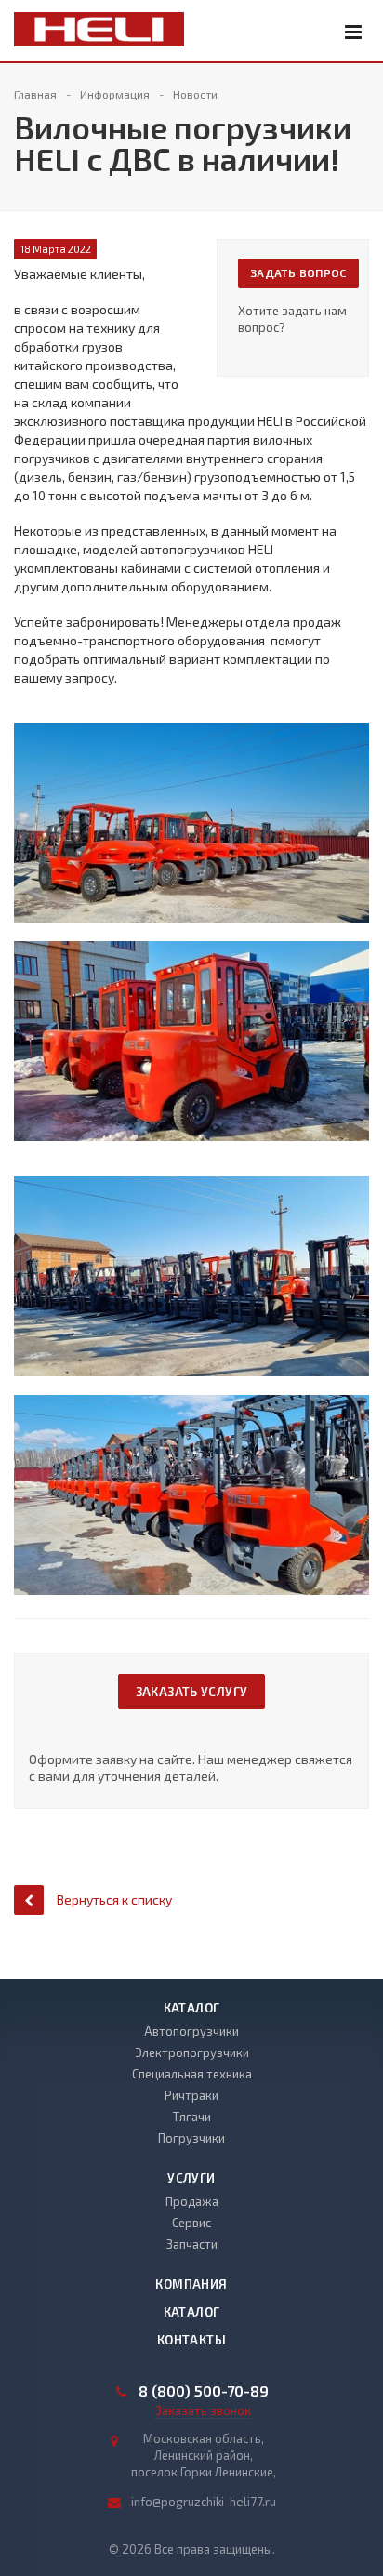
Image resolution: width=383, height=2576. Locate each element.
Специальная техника (192, 2074)
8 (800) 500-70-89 (204, 2391)
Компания (191, 2284)
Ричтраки (191, 2095)
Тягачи (192, 2117)
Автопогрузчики (191, 2031)
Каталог (192, 2008)
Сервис (191, 2223)
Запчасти (192, 2244)
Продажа (192, 2201)
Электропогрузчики (192, 2052)
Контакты (191, 2340)
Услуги (191, 2178)
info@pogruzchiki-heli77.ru (204, 2502)
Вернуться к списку (114, 1899)
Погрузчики (191, 2138)
